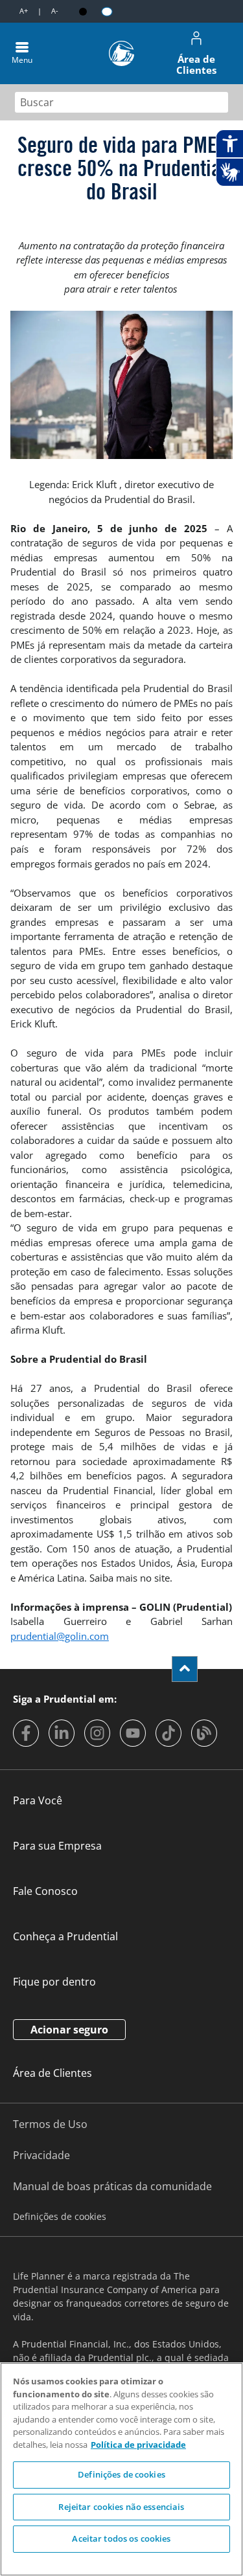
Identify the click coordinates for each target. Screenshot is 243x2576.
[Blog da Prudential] (204, 1733)
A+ (24, 11)
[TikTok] (168, 1733)
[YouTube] (133, 1733)
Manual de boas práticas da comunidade (112, 2186)
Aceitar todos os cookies (121, 2538)
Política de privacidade (138, 2445)
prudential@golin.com (60, 1636)
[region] (121, 2469)
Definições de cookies (121, 2474)
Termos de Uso (50, 2124)
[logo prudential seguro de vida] (121, 53)
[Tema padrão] (107, 11)
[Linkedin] (62, 1733)
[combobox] (121, 102)
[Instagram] (97, 1733)
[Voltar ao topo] (185, 1669)
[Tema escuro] (83, 12)
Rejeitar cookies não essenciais (121, 2507)
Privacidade (41, 2155)
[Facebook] (26, 1733)
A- (55, 11)
